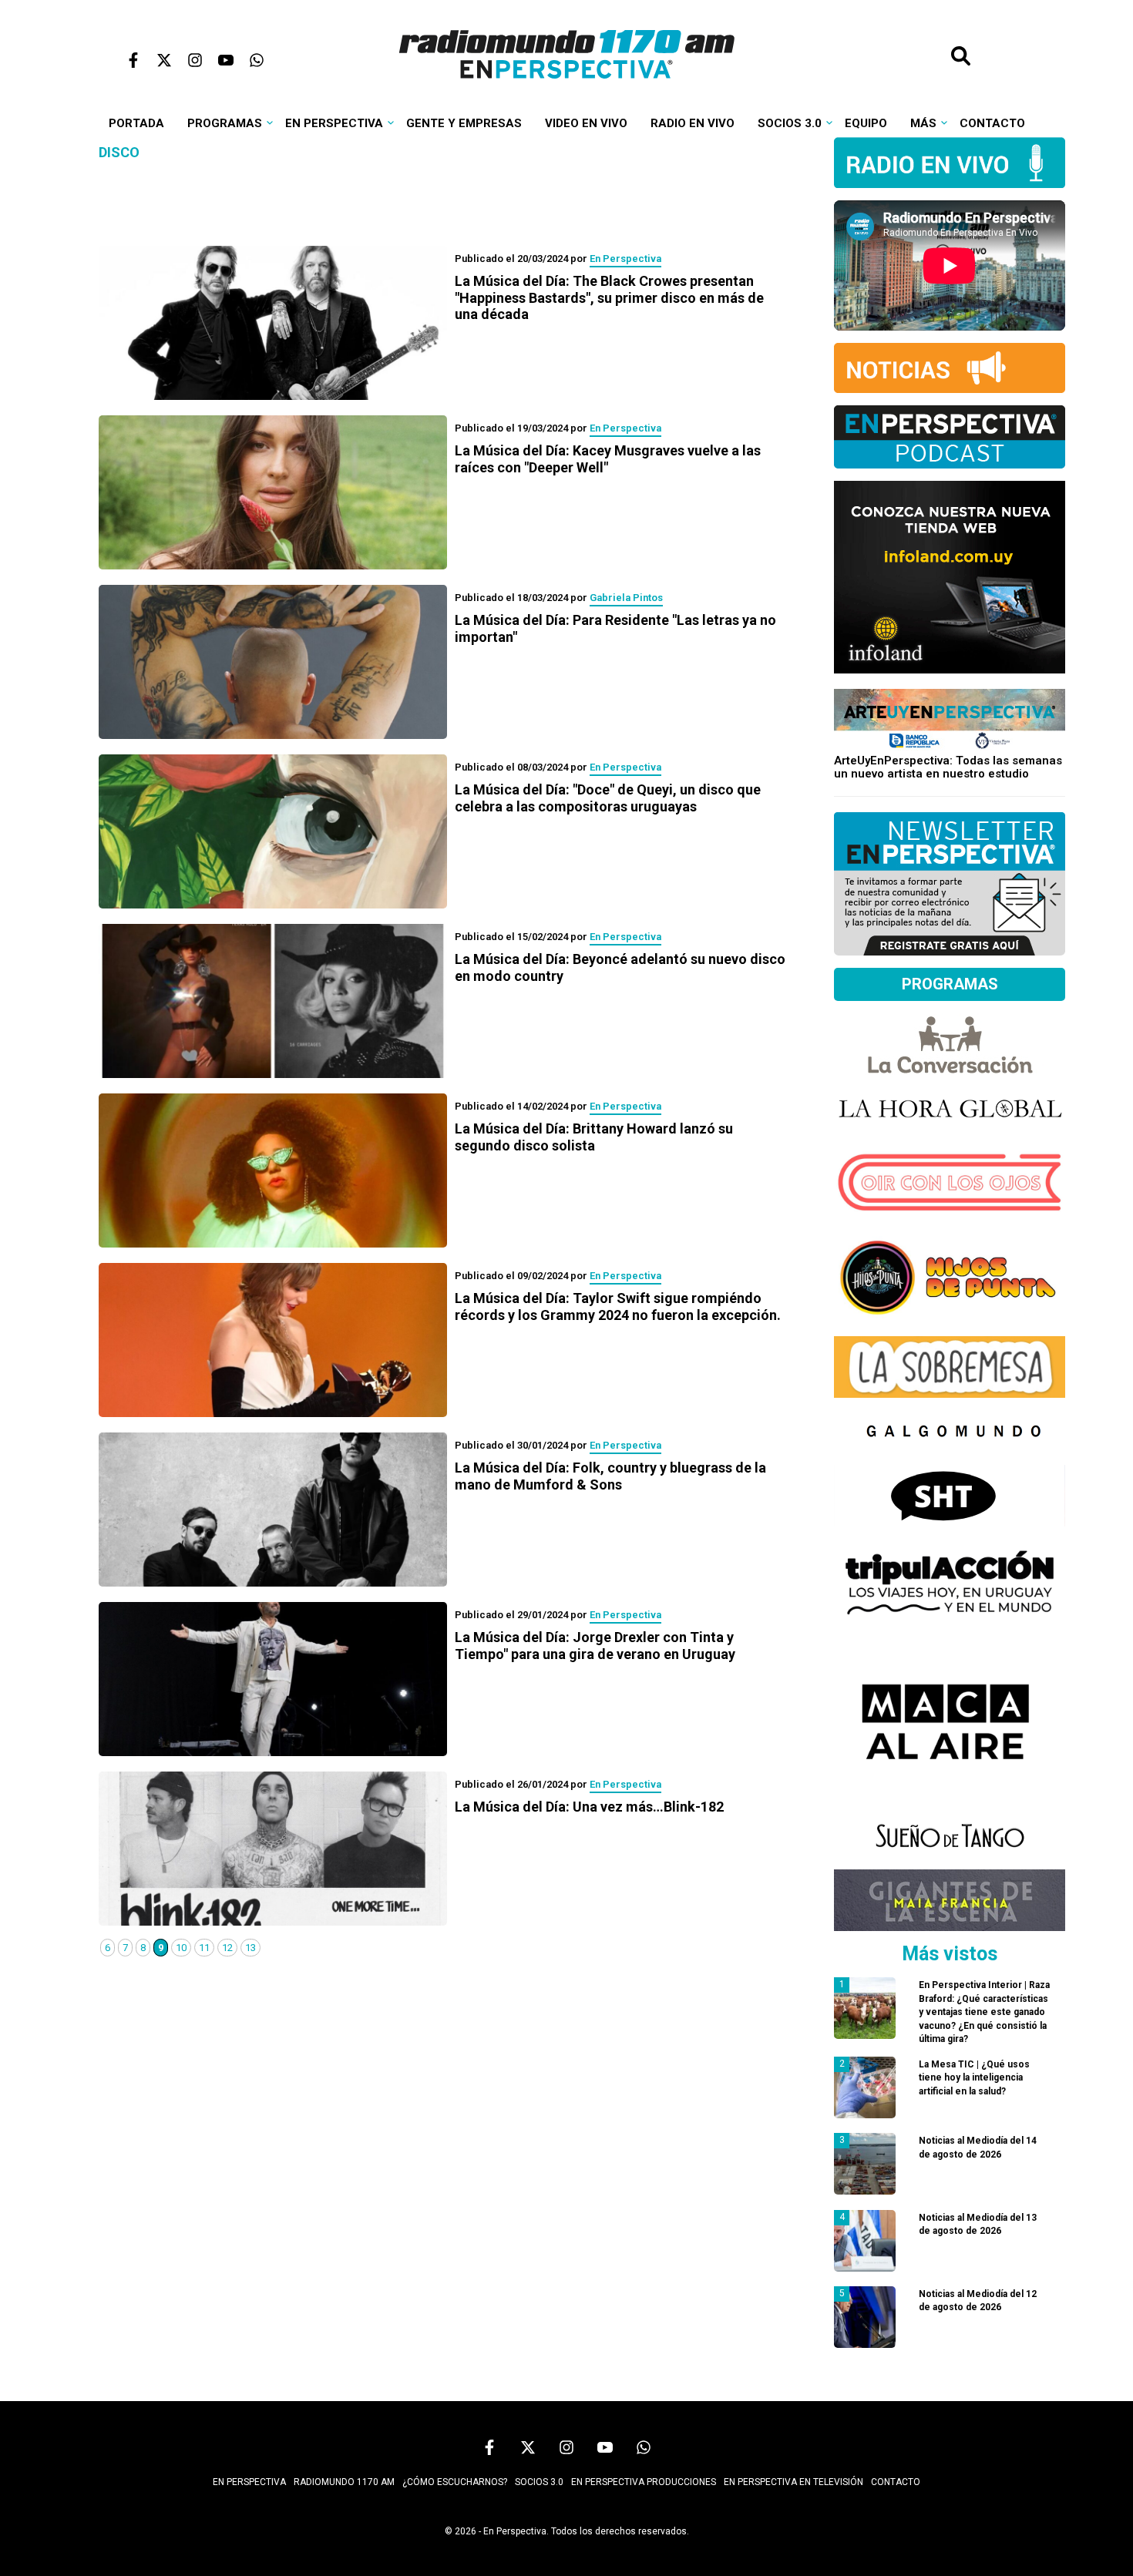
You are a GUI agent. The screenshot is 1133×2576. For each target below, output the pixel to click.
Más (923, 123)
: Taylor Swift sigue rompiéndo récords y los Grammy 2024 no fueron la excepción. (618, 1306)
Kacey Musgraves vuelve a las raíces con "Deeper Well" (608, 459)
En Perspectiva (334, 123)
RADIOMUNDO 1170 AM (344, 2482)
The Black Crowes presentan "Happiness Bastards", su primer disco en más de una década (609, 297)
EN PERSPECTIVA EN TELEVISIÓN (793, 2482)
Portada (136, 123)
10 (181, 1948)
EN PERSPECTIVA (249, 2482)
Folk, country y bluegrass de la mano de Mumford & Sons (610, 1476)
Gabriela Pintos (626, 598)
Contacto (992, 123)
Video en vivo (586, 123)
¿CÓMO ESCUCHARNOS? (455, 2482)
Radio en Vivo (693, 123)
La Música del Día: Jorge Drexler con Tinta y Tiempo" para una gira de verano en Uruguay (595, 1646)
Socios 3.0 (790, 123)
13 (250, 1948)
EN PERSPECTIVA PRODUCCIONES (644, 2482)
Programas (225, 123)
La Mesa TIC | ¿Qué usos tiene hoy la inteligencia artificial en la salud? (974, 2078)
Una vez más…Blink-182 (589, 1807)
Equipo (866, 123)
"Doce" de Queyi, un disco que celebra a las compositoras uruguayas (608, 798)
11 (204, 1948)
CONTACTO (896, 2482)
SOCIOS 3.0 (539, 2482)
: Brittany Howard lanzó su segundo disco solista (594, 1137)
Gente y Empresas (464, 123)
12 (227, 1948)
